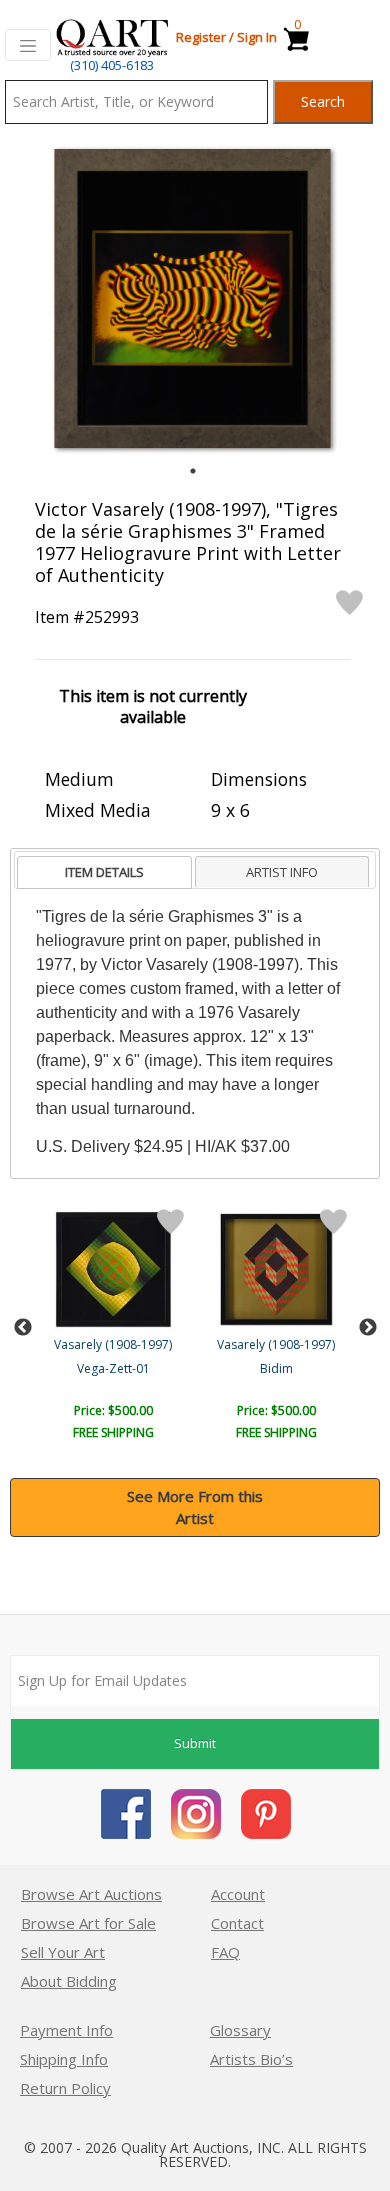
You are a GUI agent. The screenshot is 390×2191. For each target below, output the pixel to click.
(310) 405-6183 (112, 65)
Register (201, 37)
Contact (237, 1923)
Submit (195, 1743)
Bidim (276, 1368)
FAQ (225, 1952)
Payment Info (66, 2030)
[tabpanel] (192, 298)
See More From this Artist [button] (195, 1507)
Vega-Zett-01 (113, 1368)
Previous (23, 1328)
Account (238, 1894)
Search (323, 101)
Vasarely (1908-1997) (113, 1344)
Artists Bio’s (251, 2059)
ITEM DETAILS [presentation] (104, 872)
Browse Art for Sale (88, 1923)
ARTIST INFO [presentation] (282, 872)
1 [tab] (193, 471)
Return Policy (65, 2088)
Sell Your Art (63, 1952)
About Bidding (69, 1981)
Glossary (240, 2030)
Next (368, 1328)
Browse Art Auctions (91, 1894)
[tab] (104, 872)
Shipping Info (64, 2059)
